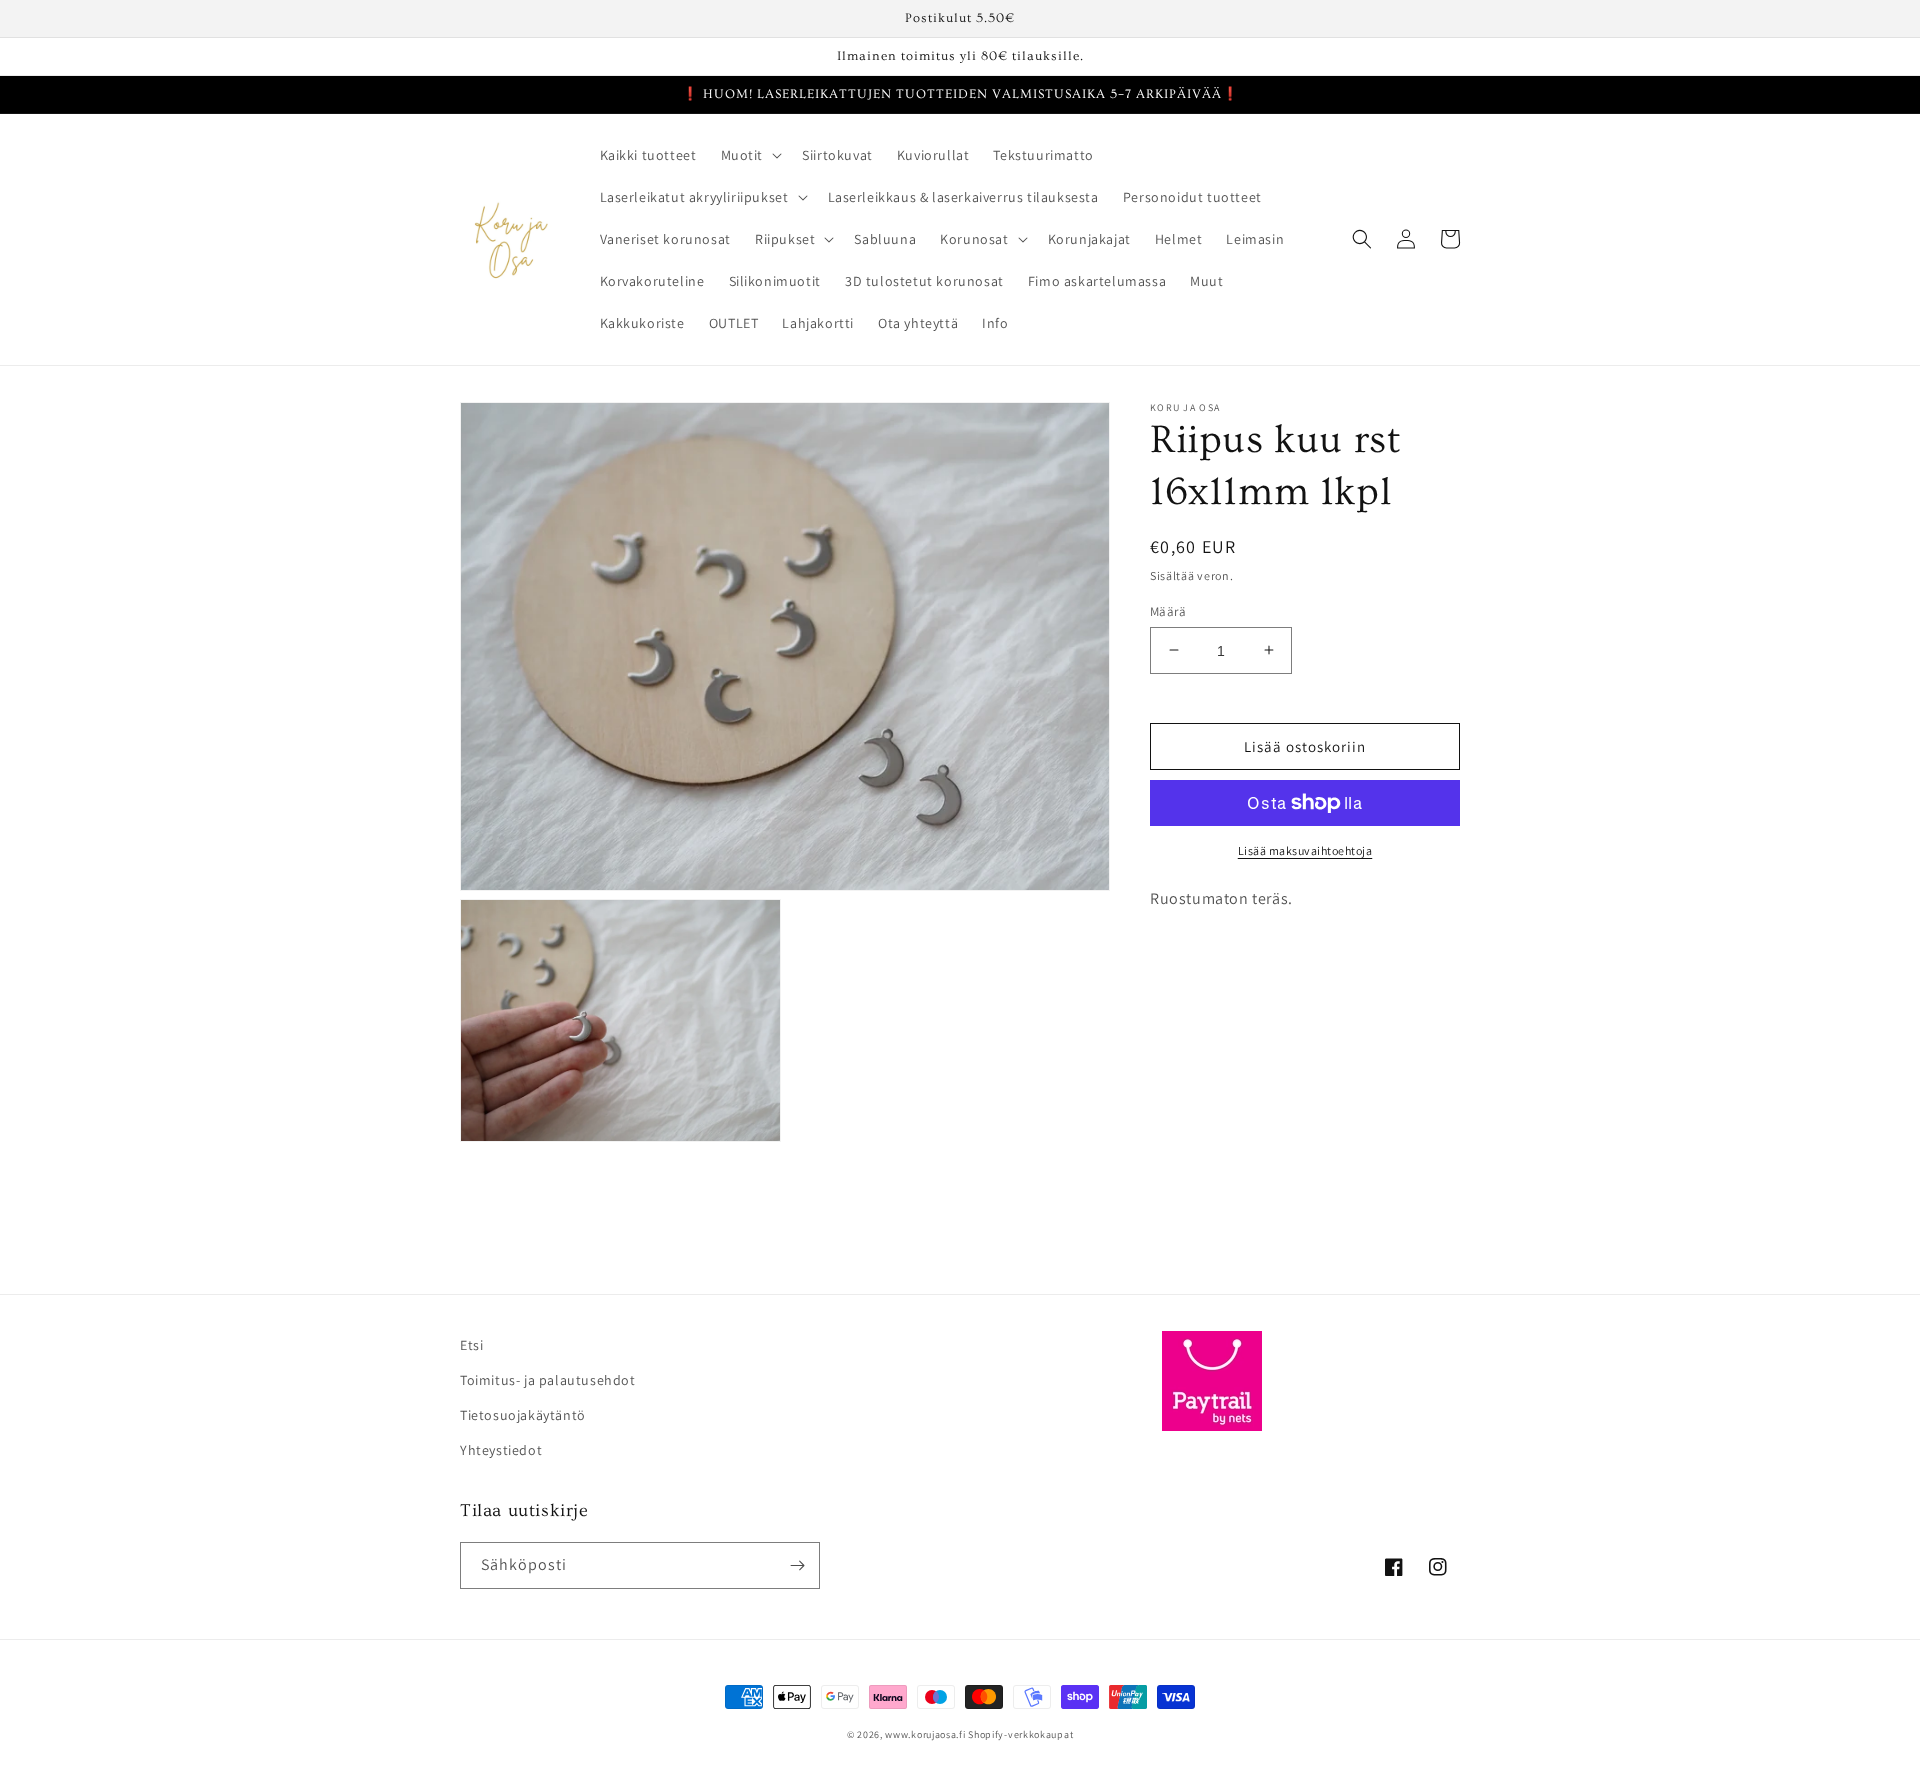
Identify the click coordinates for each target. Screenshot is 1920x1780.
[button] (750, 155)
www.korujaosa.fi (926, 1734)
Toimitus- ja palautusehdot (548, 1380)
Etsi (471, 1345)
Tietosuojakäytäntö (523, 1415)
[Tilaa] (797, 1565)
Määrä (1168, 610)
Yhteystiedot (501, 1450)
